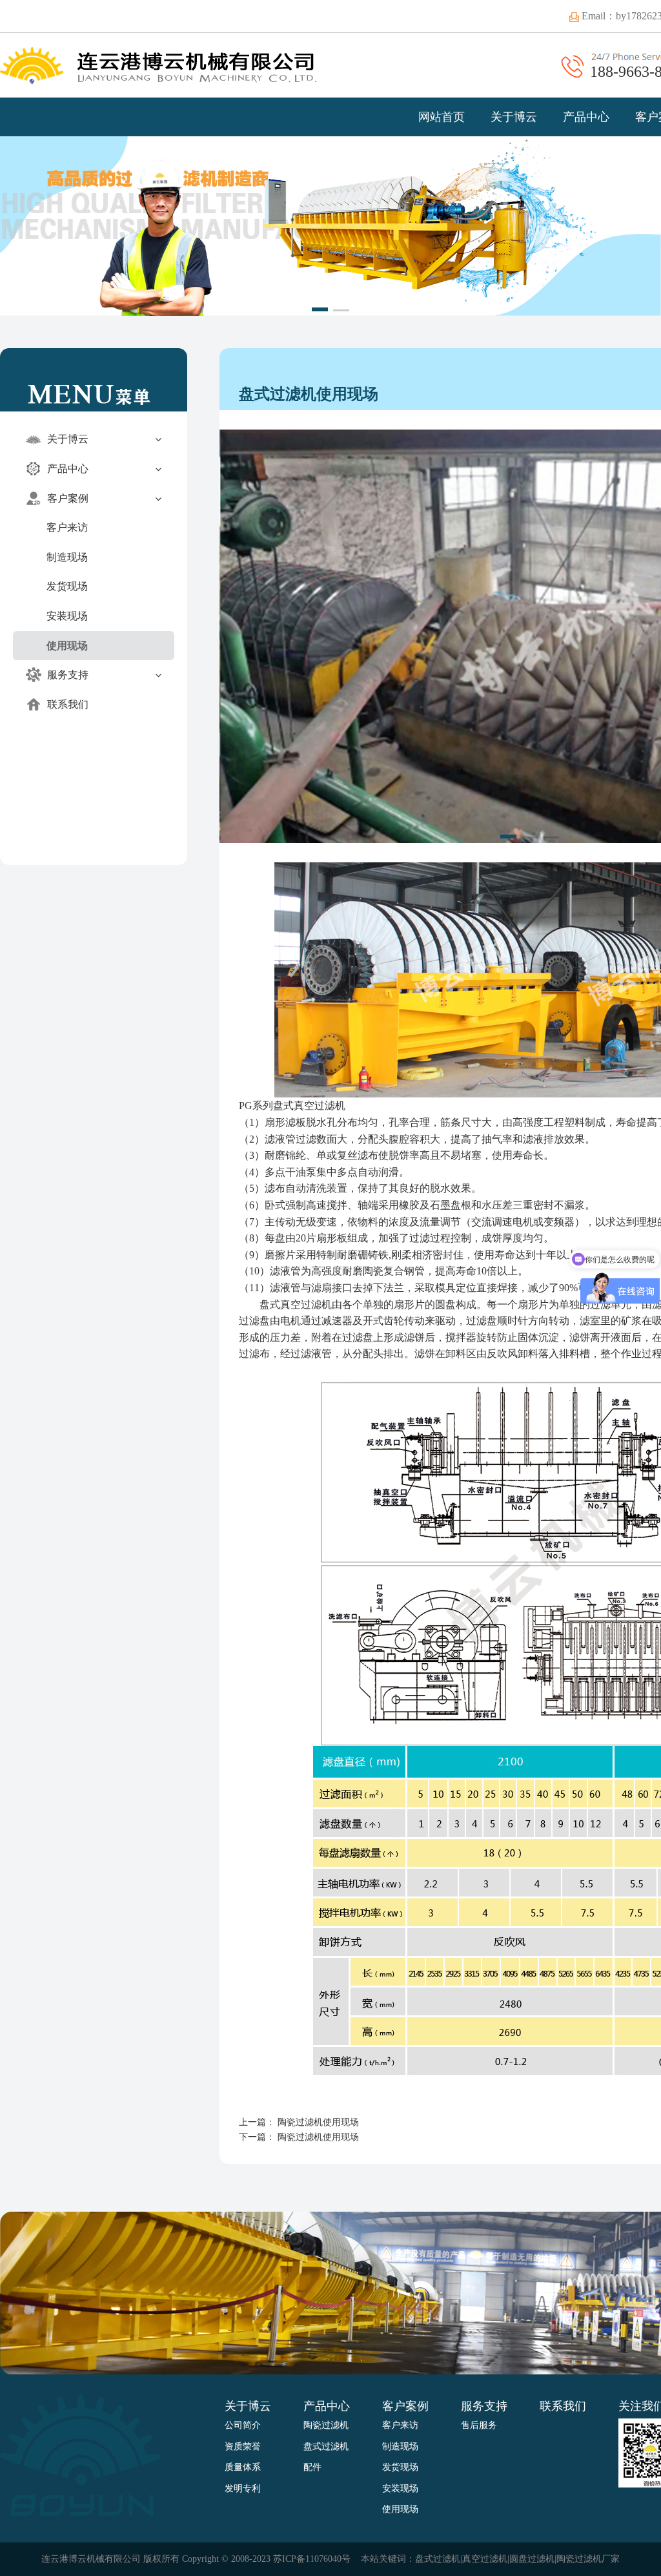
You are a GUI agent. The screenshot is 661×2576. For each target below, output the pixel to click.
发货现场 (67, 586)
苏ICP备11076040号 (312, 2559)
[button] (320, 309)
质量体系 (243, 2467)
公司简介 (243, 2425)
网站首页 (442, 117)
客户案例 (66, 498)
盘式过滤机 (326, 2446)
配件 (312, 2467)
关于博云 (514, 117)
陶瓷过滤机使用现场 (318, 2122)
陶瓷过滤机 (326, 2425)
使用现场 (67, 646)
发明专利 (243, 2488)
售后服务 (479, 2425)
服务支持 (66, 675)
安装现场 (67, 616)
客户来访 (67, 527)
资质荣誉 (243, 2446)
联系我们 (66, 704)
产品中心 (586, 117)
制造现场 (67, 557)
